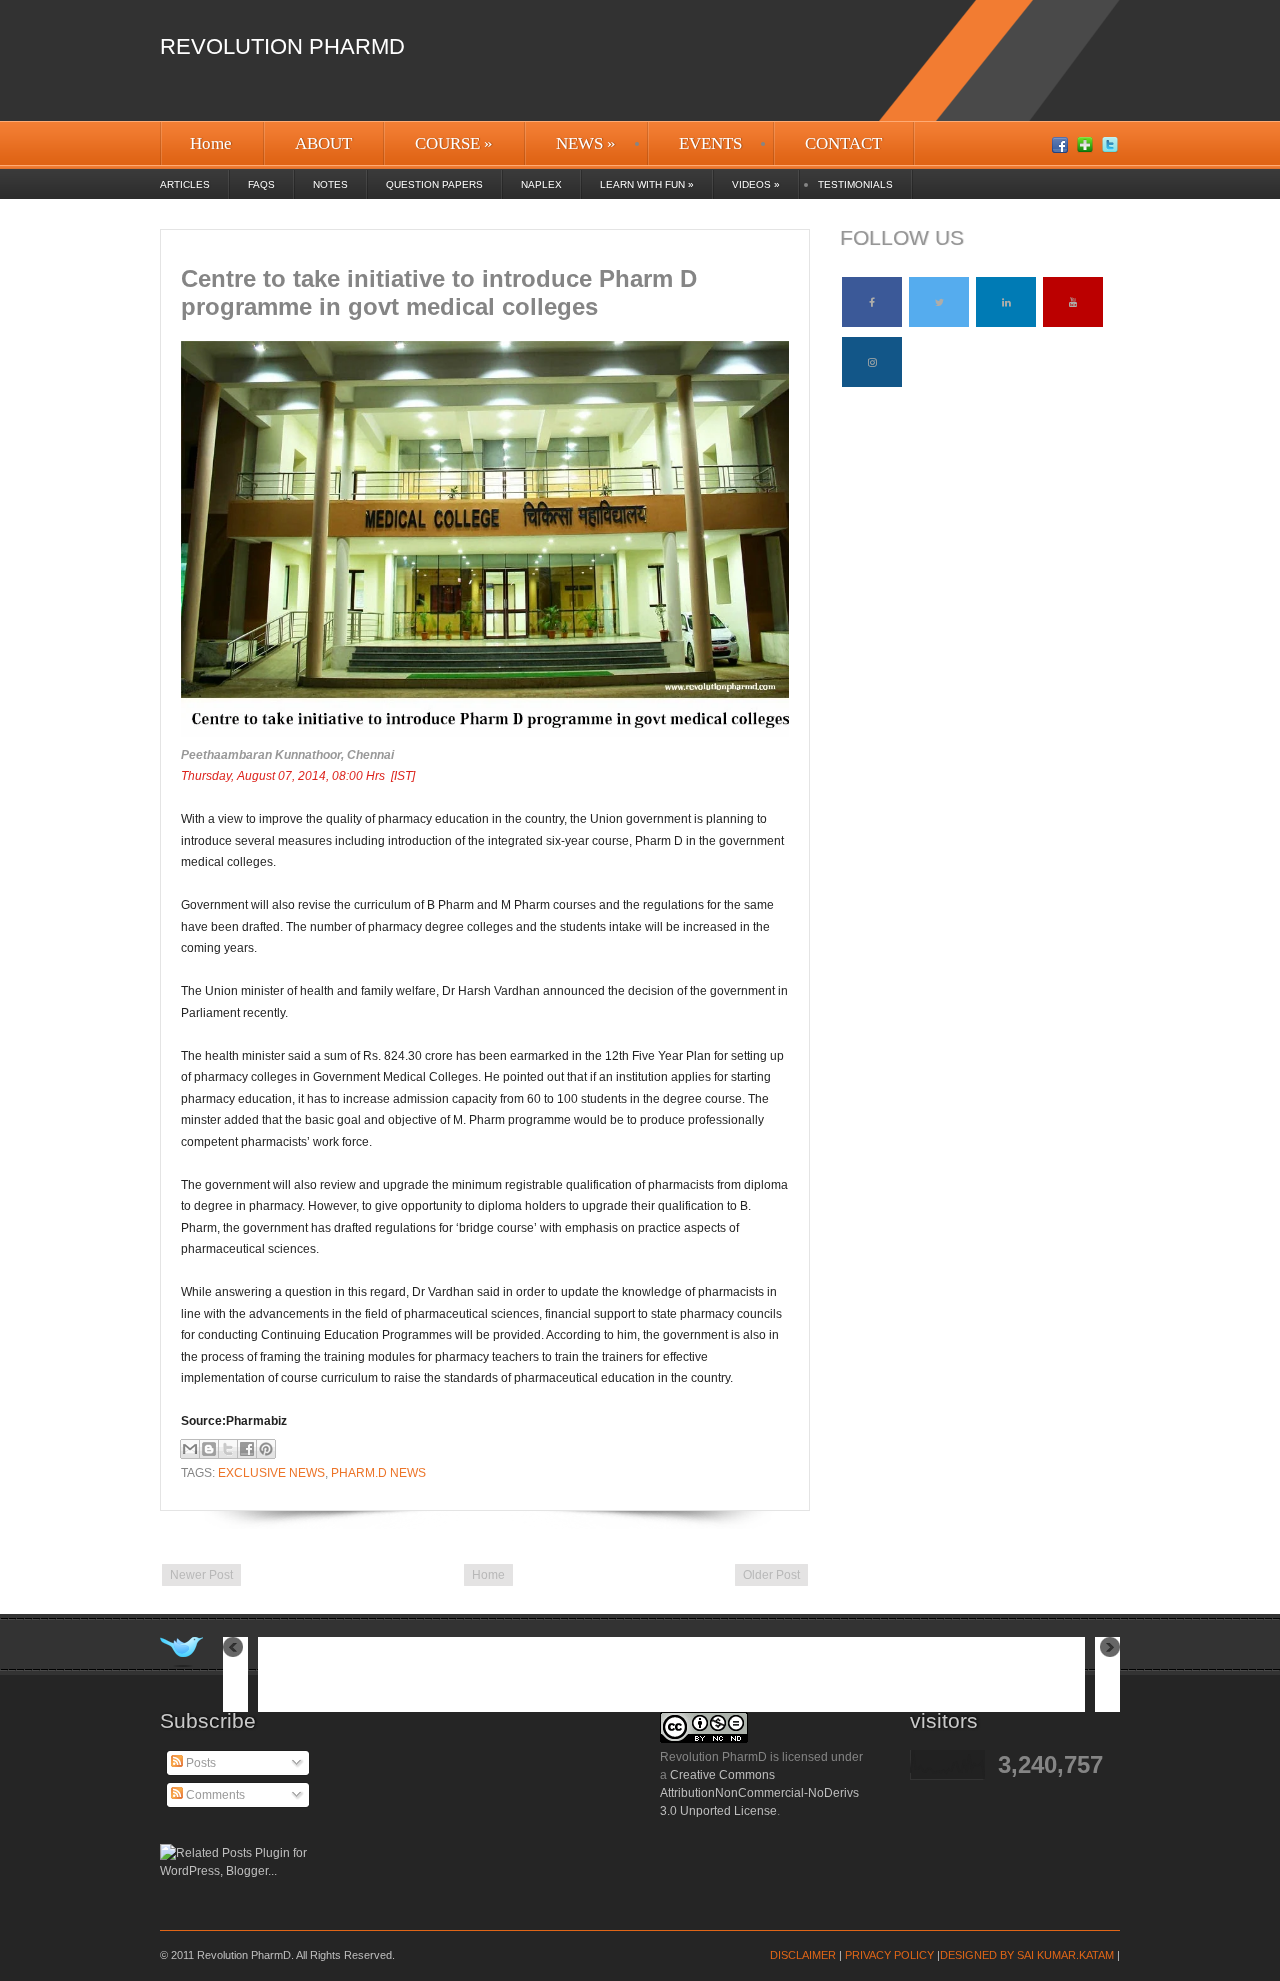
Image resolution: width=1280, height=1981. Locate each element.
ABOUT (323, 143)
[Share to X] (228, 1449)
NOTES (330, 184)
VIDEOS (756, 184)
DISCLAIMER (803, 1955)
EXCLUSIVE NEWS (271, 1473)
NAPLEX (541, 184)
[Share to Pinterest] (266, 1449)
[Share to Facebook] (247, 1449)
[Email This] (190, 1449)
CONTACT (843, 143)
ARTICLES (185, 184)
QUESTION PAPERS (434, 184)
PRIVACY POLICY (889, 1955)
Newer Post (201, 1575)
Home (211, 143)
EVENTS (710, 143)
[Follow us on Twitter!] (181, 1652)
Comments (214, 1795)
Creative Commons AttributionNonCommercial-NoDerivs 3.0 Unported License (759, 1793)
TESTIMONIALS (855, 184)
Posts (199, 1763)
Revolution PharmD (282, 46)
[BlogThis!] (209, 1449)
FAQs (261, 184)
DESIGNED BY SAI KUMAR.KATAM (1027, 1955)
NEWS (586, 143)
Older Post (771, 1575)
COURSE (454, 143)
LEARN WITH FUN (647, 184)
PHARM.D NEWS (378, 1473)
